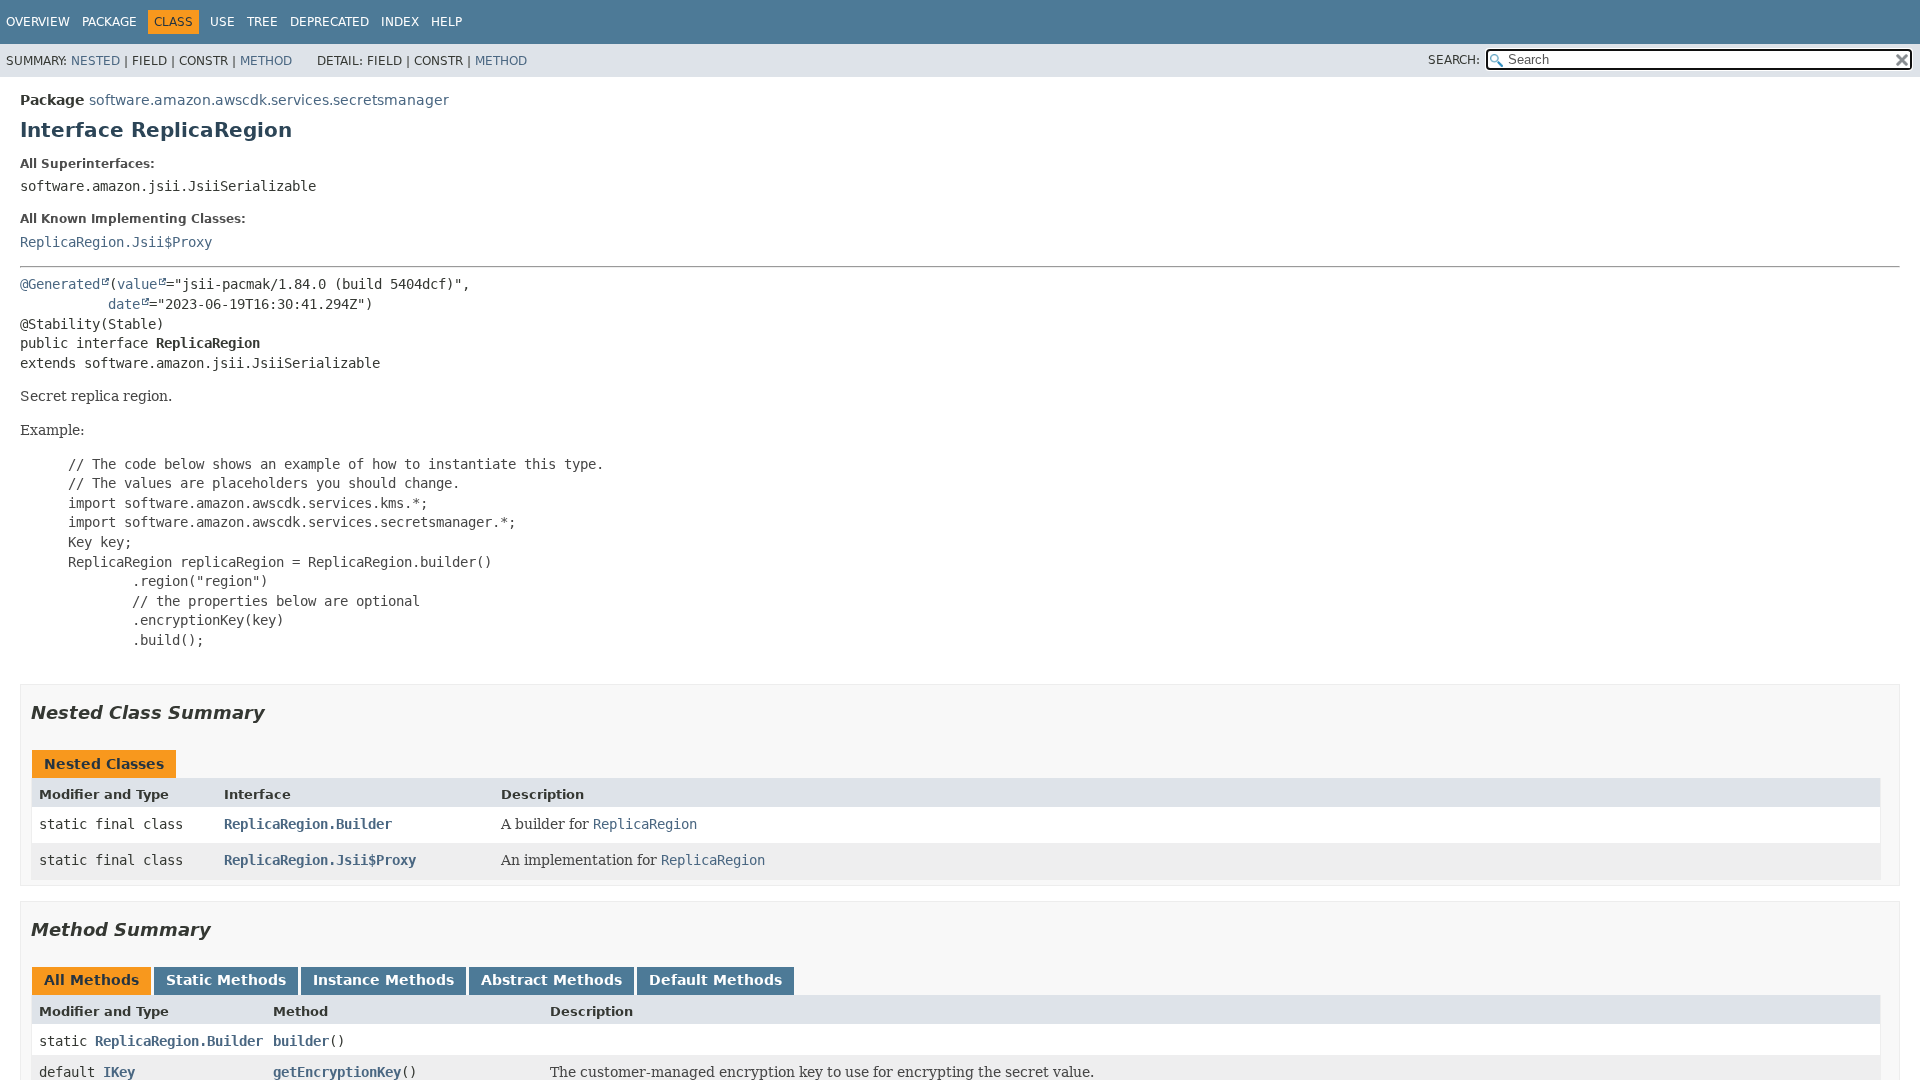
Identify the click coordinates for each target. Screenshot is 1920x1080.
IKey (119, 1072)
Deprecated (329, 22)
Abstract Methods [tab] (551, 980)
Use (222, 22)
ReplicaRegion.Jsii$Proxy (116, 242)
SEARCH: (1454, 60)
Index (400, 22)
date (124, 304)
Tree (262, 22)
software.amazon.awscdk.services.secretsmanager (269, 100)
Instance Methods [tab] (383, 980)
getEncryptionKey (337, 1072)
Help (446, 22)
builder (301, 1041)
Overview (38, 22)
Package (109, 22)
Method (266, 61)
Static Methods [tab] (226, 980)
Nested (95, 61)
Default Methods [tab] (715, 980)
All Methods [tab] (91, 980)
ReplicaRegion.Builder (308, 824)
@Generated (60, 284)
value (137, 284)
